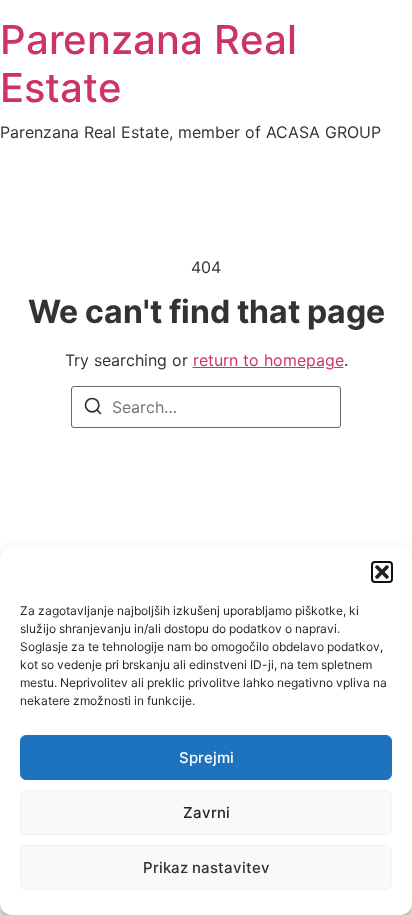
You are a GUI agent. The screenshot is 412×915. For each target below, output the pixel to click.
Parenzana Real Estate (148, 63)
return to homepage (268, 360)
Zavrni (206, 812)
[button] (382, 572)
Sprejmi (206, 757)
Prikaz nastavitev (206, 867)
